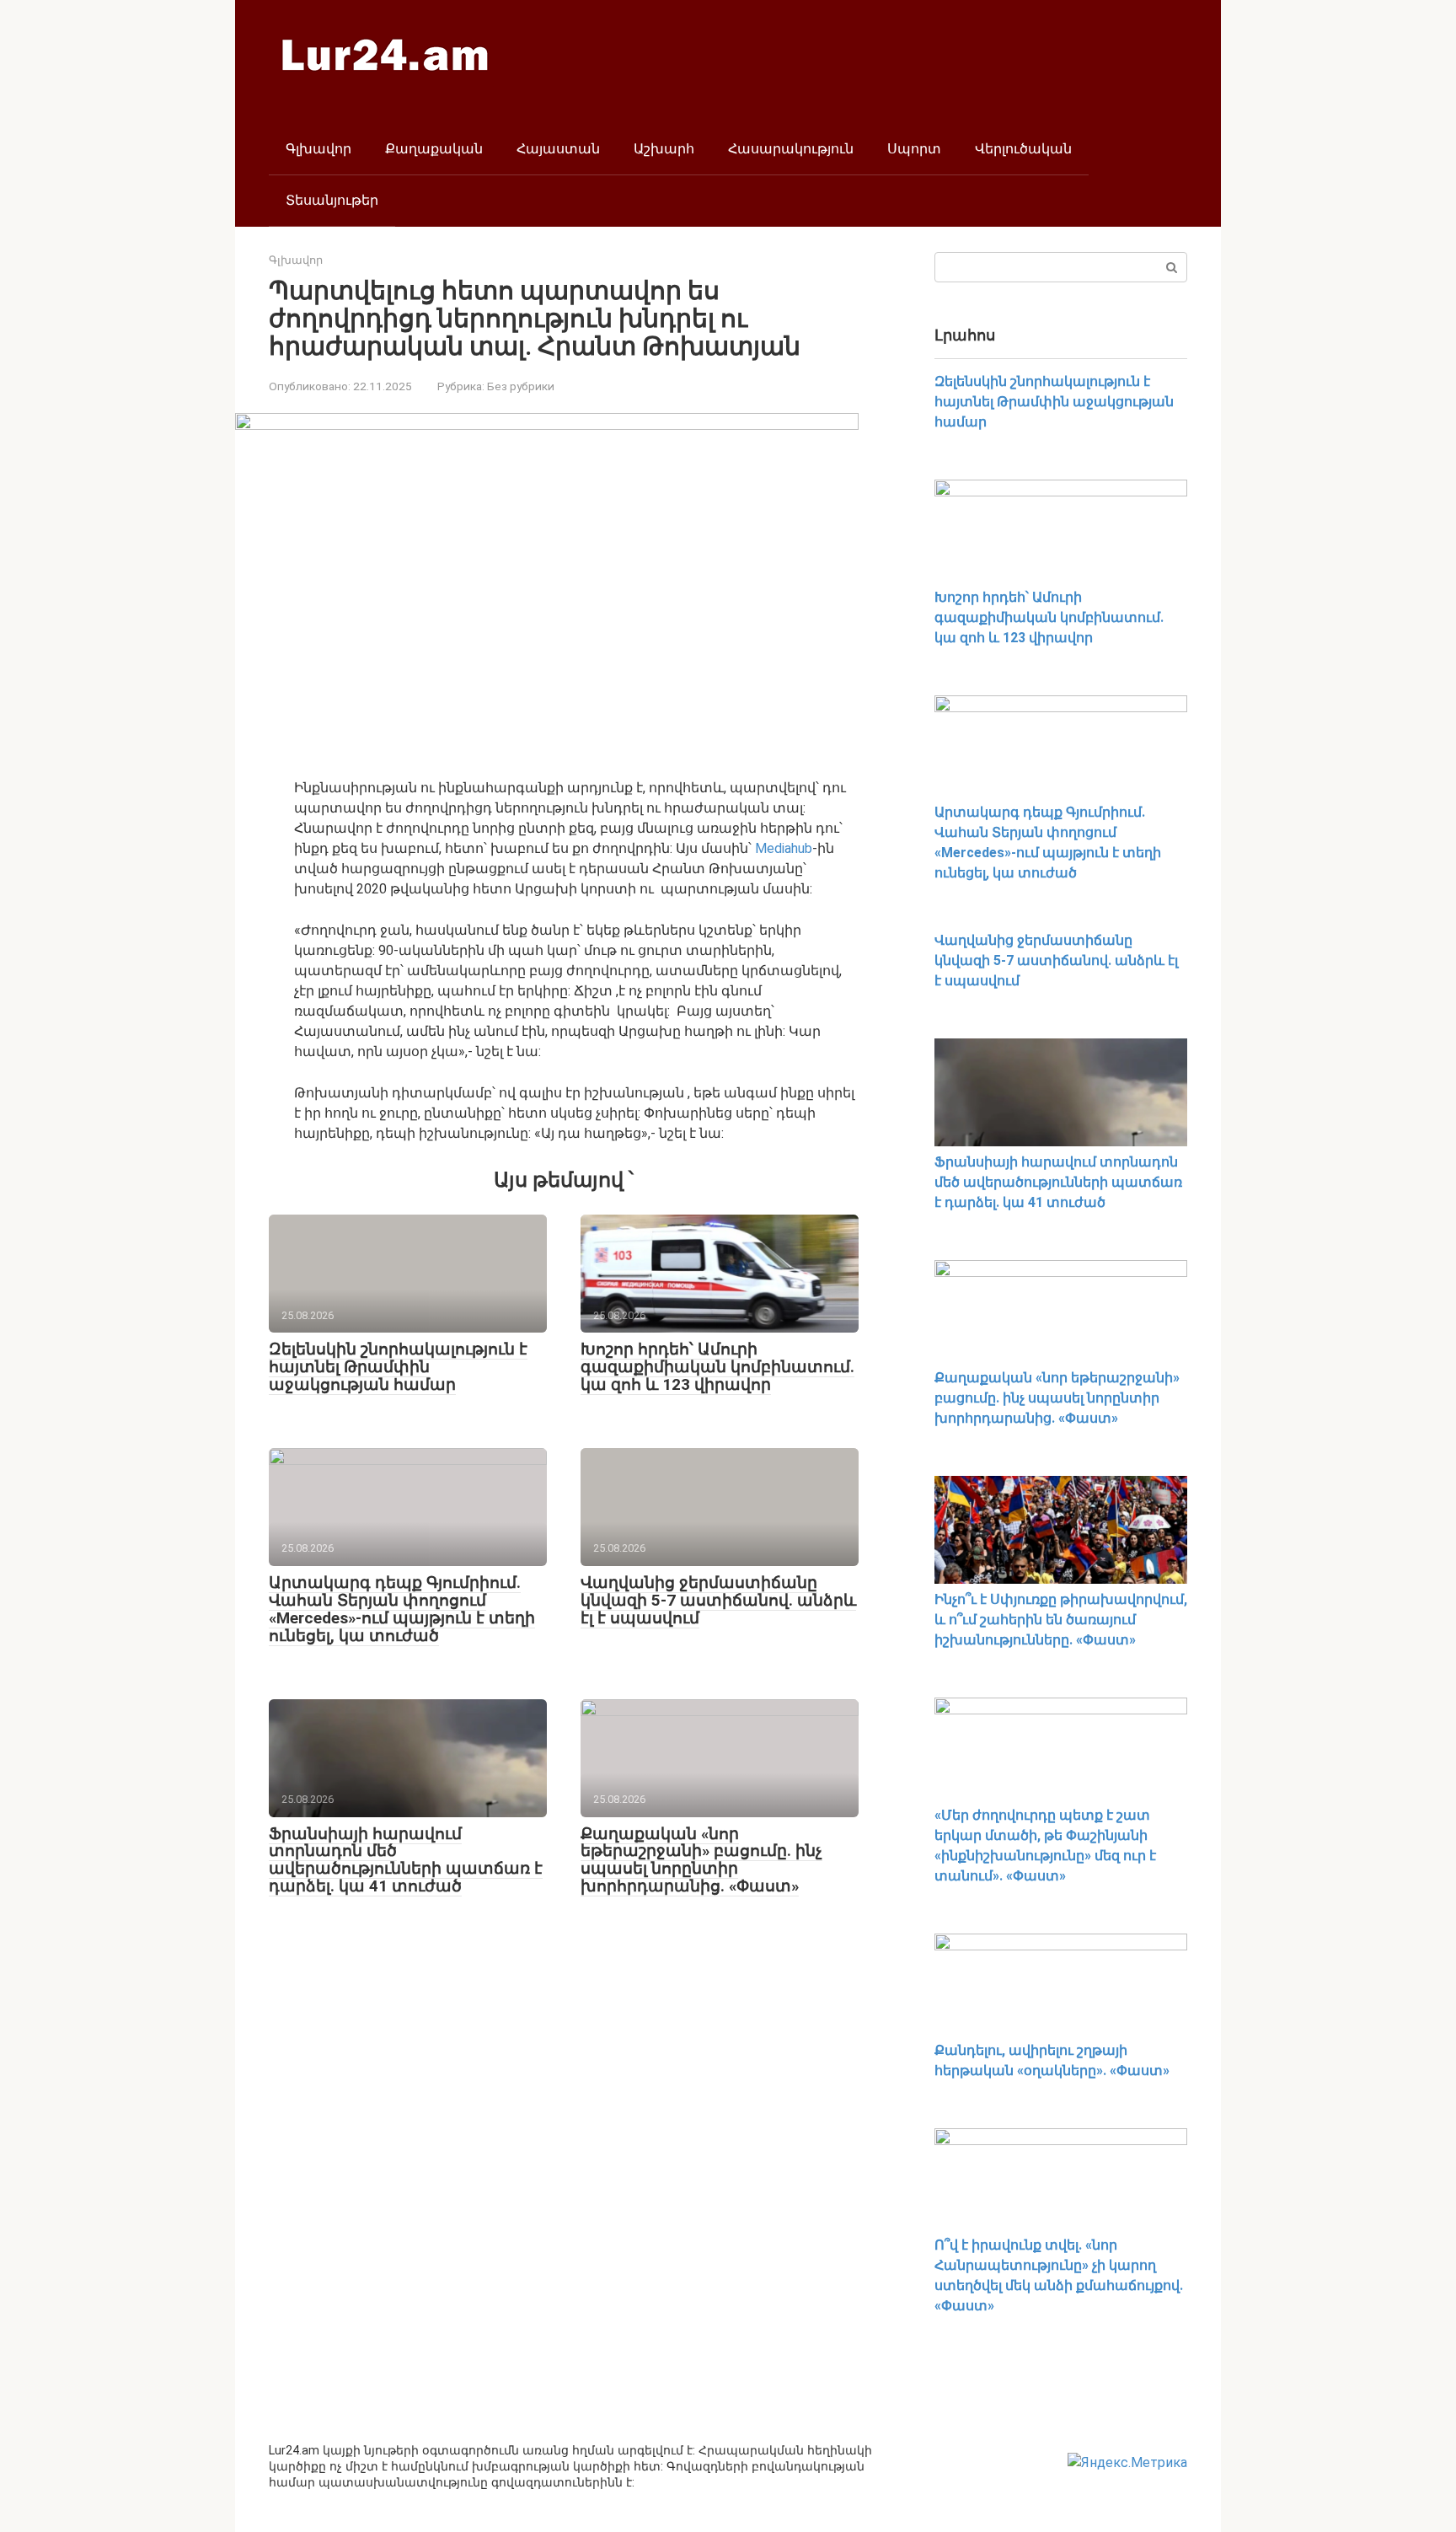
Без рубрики (521, 386)
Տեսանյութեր (332, 200)
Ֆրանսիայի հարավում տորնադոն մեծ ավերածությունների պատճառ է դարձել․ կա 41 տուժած (406, 1860)
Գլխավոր (318, 149)
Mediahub (784, 848)
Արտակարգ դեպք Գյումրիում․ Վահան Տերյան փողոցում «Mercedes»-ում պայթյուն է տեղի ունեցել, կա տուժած (402, 1609)
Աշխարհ (664, 149)
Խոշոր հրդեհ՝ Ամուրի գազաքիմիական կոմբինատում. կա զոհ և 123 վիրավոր (717, 1367)
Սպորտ (914, 149)
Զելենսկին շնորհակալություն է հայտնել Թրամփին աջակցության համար (398, 1367)
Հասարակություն (791, 149)
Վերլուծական (1023, 149)
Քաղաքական (434, 149)
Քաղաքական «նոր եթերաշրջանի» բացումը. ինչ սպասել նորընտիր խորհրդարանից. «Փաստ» (701, 1860)
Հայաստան (558, 149)
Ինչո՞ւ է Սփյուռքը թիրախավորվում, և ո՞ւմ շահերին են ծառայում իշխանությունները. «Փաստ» (1061, 1620)
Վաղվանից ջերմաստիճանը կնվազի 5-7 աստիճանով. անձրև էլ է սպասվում (718, 1600)
